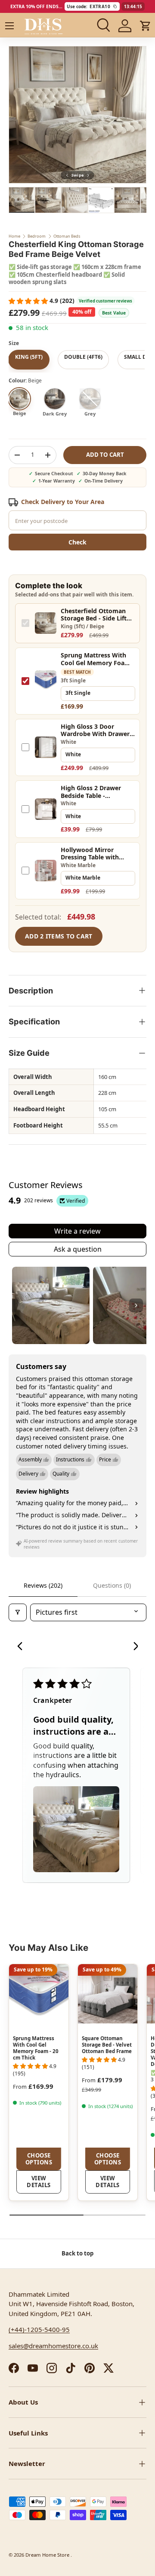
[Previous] (22, 1647)
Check (77, 542)
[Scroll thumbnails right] (136, 1305)
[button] (146, 26)
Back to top (77, 2253)
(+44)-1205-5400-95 (39, 2329)
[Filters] (18, 1612)
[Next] (133, 1647)
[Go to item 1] (51, 1305)
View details (39, 2182)
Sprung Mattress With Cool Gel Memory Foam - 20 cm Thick (98, 659)
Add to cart (105, 455)
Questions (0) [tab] (112, 1585)
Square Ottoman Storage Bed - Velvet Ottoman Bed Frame (107, 2045)
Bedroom (37, 236)
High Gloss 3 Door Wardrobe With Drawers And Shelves (97, 730)
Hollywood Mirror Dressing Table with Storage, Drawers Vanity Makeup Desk (97, 854)
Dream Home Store (48, 2555)
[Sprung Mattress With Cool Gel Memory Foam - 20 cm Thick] (39, 1994)
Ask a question (78, 1249)
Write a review (77, 1231)
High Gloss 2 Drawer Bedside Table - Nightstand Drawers (91, 792)
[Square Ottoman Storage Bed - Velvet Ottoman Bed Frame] (108, 1994)
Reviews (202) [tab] (43, 1585)
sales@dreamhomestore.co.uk (53, 2346)
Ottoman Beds (67, 236)
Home (14, 236)
